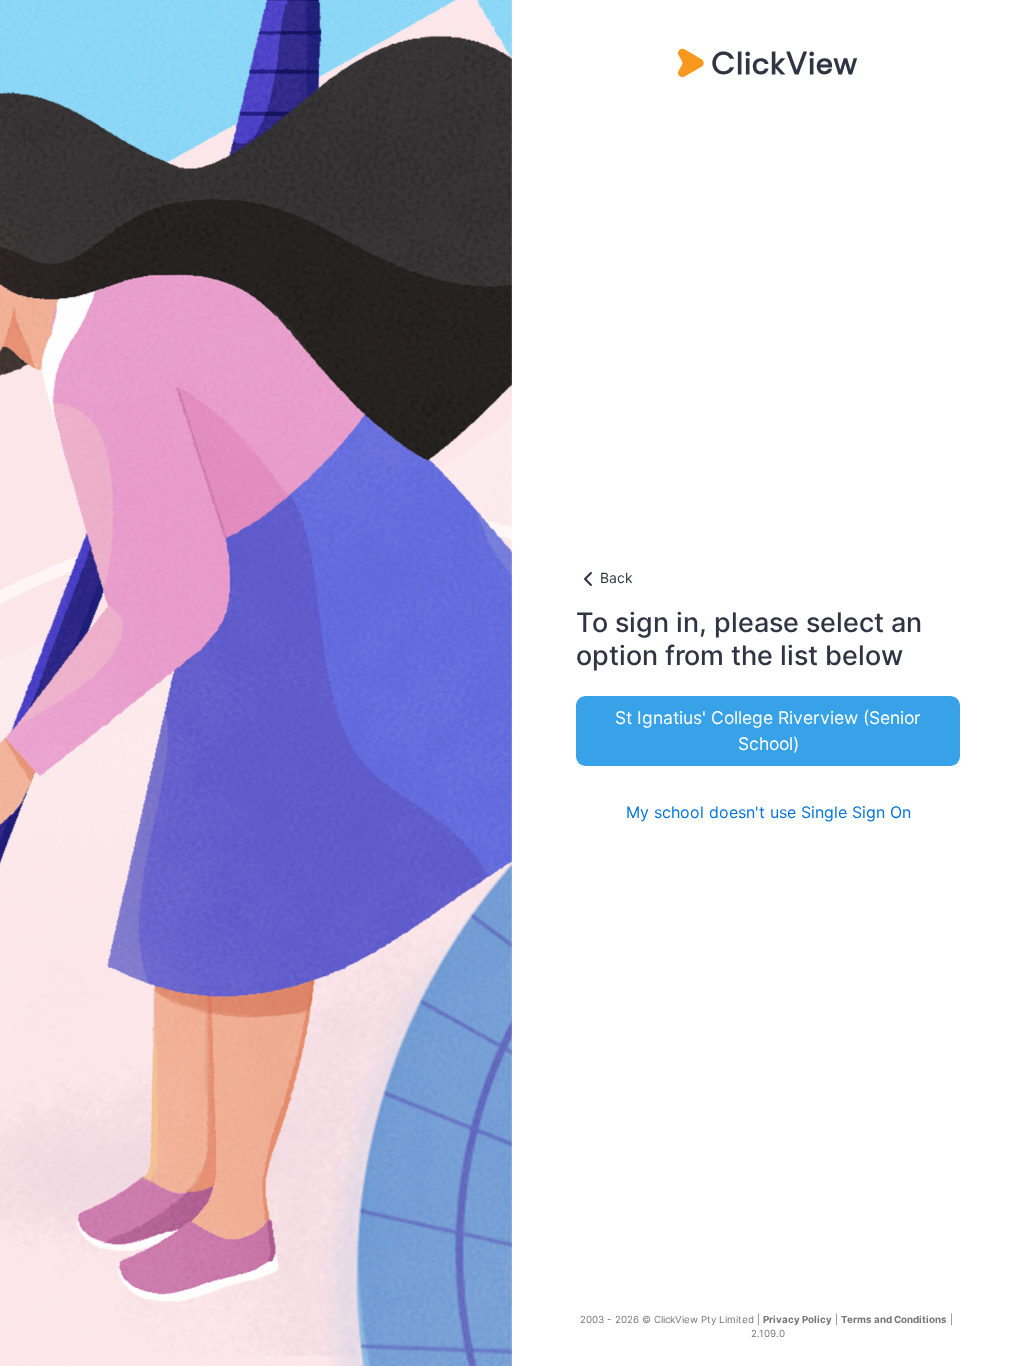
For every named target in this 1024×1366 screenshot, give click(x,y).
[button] (768, 579)
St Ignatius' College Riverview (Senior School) (768, 730)
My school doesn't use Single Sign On (768, 812)
